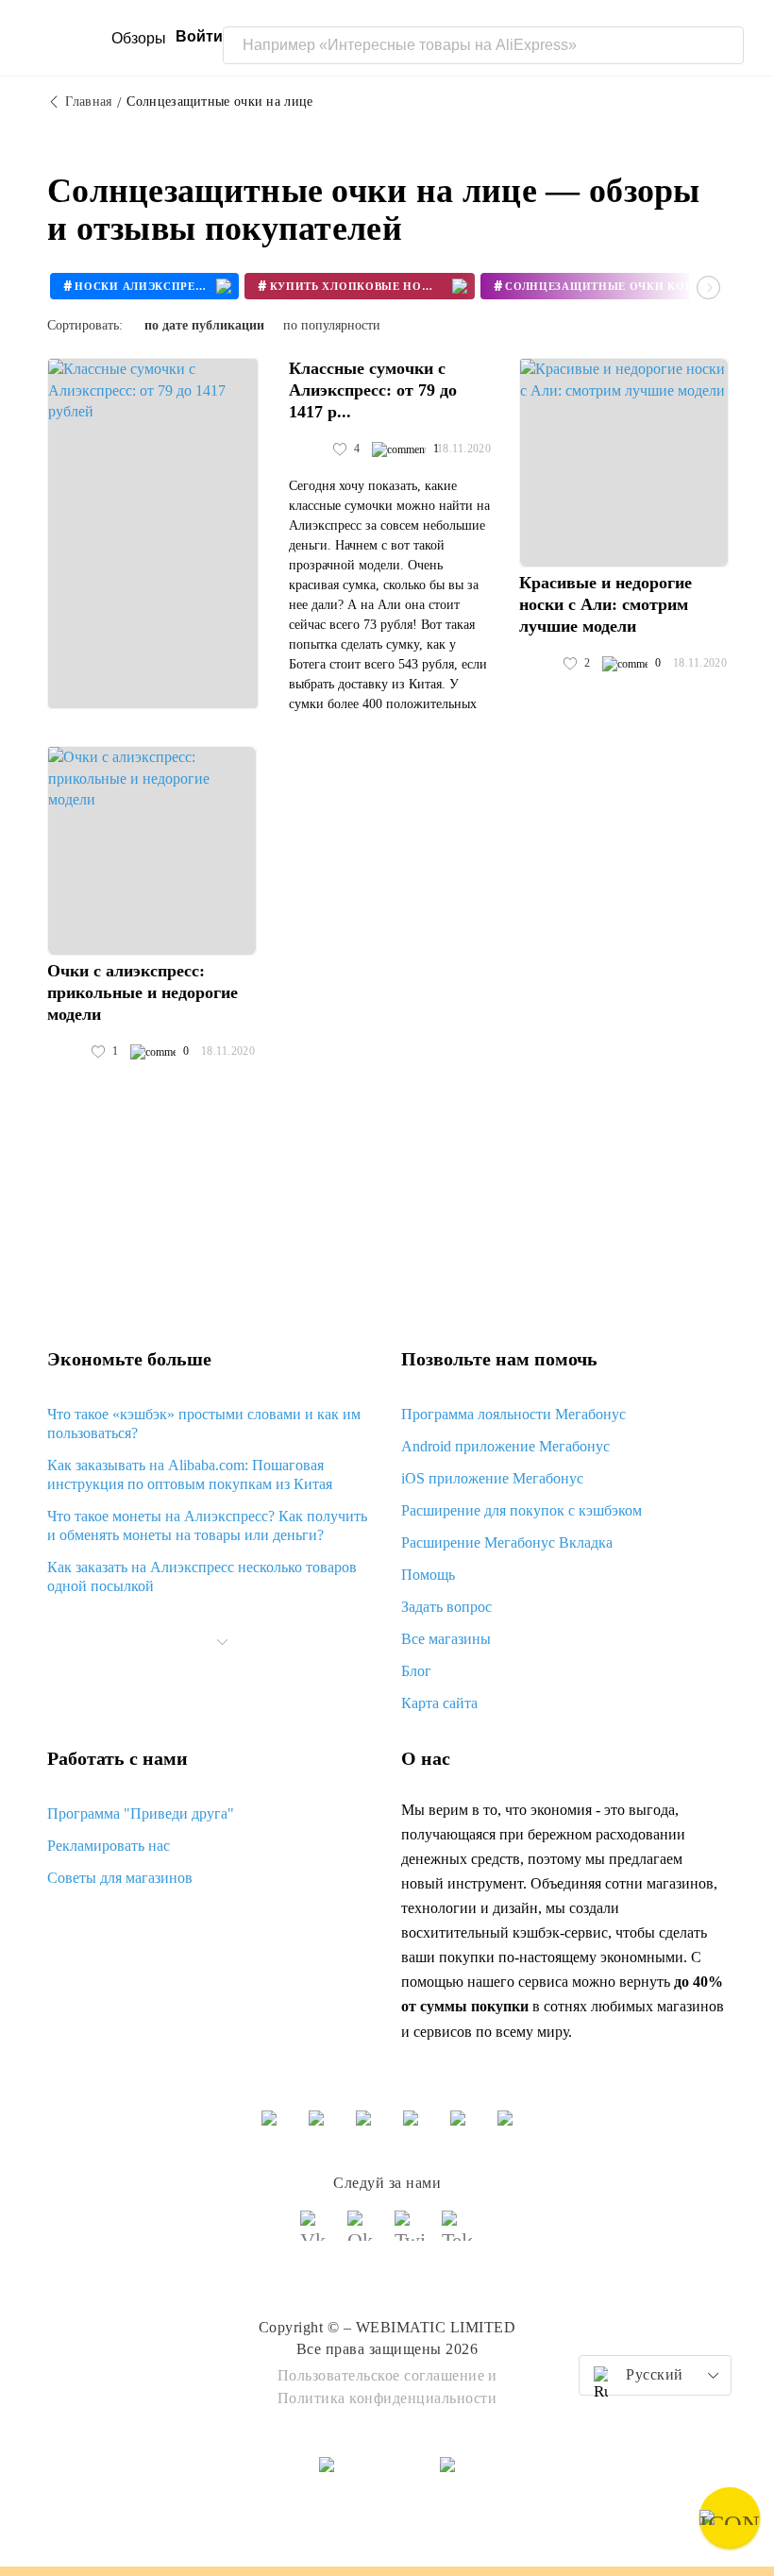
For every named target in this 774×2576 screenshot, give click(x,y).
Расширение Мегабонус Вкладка (507, 1542)
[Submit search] (725, 45)
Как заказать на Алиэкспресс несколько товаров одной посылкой (202, 1576)
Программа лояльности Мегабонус (513, 1414)
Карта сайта (439, 1703)
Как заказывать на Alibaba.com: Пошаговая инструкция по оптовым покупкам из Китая (190, 1474)
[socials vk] (316, 2234)
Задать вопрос (446, 1607)
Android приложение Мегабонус (505, 1446)
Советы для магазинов (120, 1878)
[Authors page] (309, 449)
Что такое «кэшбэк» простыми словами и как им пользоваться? (204, 1424)
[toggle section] (223, 1642)
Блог (416, 1671)
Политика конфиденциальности (387, 2398)
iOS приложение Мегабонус (492, 1478)
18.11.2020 (464, 449)
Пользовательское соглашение (381, 2375)
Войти (199, 36)
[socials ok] (363, 2234)
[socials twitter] (411, 2234)
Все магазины (446, 1639)
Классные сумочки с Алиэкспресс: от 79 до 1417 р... (373, 390)
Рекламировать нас (109, 1846)
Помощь (428, 1575)
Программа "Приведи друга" (141, 1813)
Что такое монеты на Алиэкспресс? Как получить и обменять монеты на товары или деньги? (207, 1525)
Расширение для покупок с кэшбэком (522, 1510)
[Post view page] (153, 534)
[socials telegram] (458, 2234)
